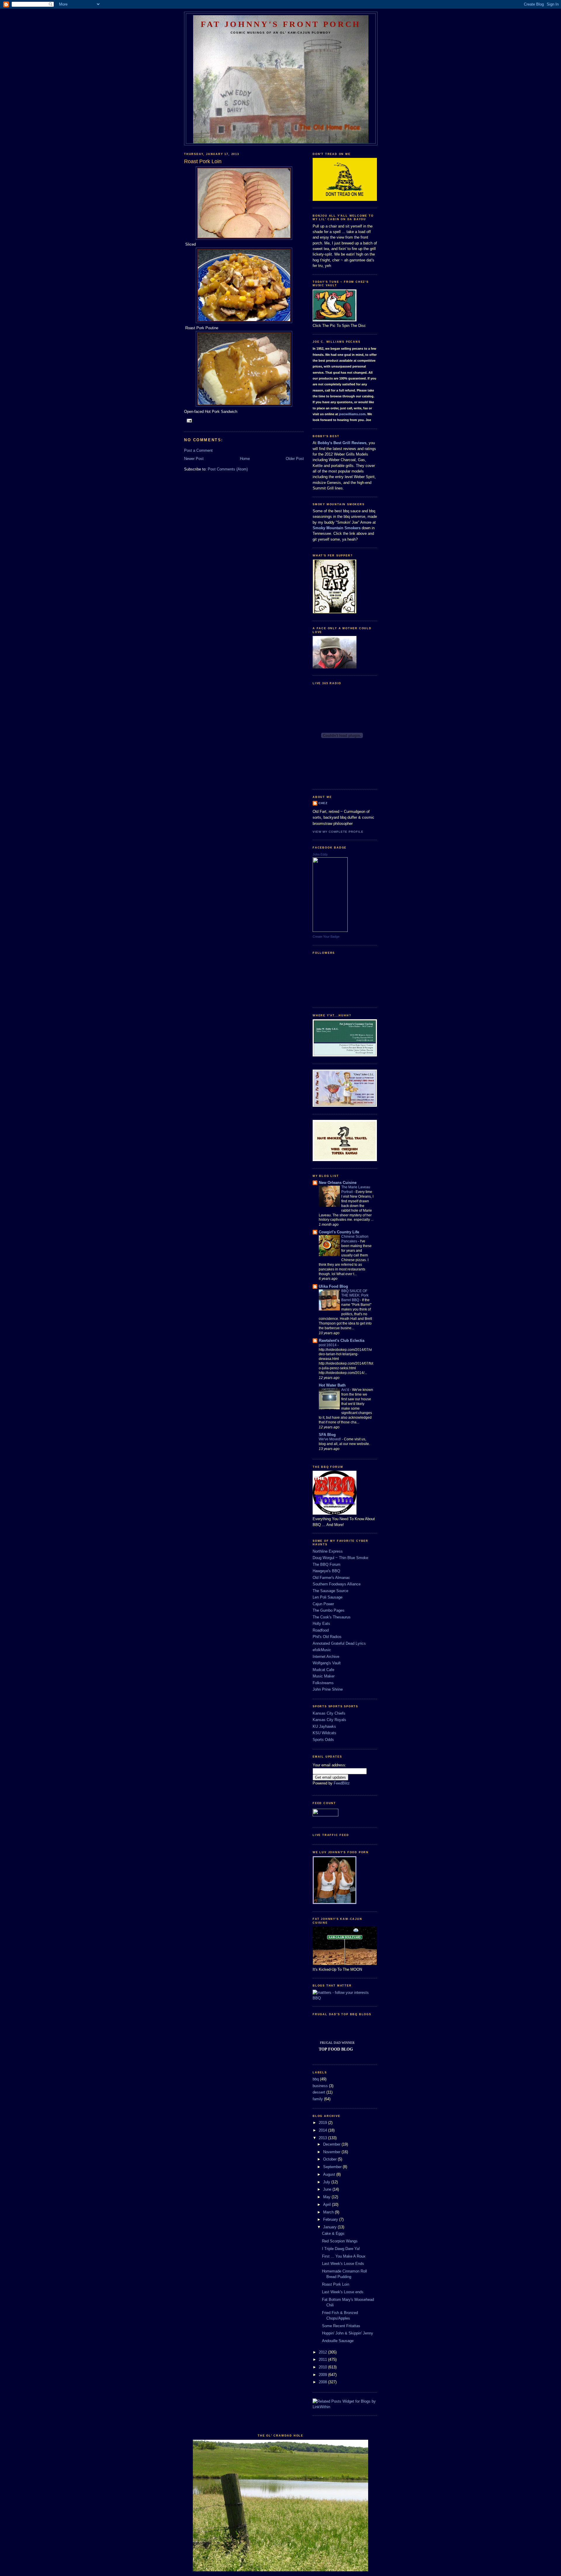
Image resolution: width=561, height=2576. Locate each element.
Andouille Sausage (338, 2341)
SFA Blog (327, 1435)
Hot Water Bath (332, 1385)
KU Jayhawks (324, 1726)
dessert (319, 2092)
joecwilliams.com (352, 414)
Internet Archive (326, 1657)
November (332, 2152)
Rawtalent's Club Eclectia (342, 1340)
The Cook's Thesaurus (332, 1617)
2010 (323, 2367)
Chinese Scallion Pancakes (355, 1239)
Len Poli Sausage (328, 1597)
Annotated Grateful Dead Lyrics (339, 1643)
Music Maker (324, 1676)
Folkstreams (323, 1683)
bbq (316, 2079)
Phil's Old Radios (327, 1637)
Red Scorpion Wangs (340, 2241)
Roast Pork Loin (336, 2284)
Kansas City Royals (329, 1720)
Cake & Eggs (333, 2233)
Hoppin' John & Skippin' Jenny (348, 2333)
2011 (323, 2359)
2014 (323, 2130)
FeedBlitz (342, 1783)
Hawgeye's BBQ (326, 1571)
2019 (323, 2123)
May (327, 2197)
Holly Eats (321, 1624)
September (333, 2167)
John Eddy (320, 854)
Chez (323, 803)
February (331, 2219)
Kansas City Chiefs (329, 1713)
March (329, 2212)
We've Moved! (330, 1439)
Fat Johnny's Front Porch (281, 24)
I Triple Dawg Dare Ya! (341, 2249)
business (320, 2086)
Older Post (295, 459)
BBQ (317, 1998)
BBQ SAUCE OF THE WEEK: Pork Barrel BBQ (355, 1296)
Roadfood (321, 1630)
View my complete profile (338, 832)
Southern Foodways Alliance (337, 1584)
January (330, 2227)
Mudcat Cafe (323, 1670)
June (328, 2189)
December (332, 2144)
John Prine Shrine (328, 1689)
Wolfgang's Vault (327, 1663)
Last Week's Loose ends (343, 2292)
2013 (323, 2138)
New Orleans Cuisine (338, 1183)
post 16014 (328, 1345)
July (327, 2182)
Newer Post (194, 459)
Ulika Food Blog (333, 1286)
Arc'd (346, 1390)
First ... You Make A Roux (344, 2256)
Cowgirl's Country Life (339, 1232)
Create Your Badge (326, 937)
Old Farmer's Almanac (331, 1578)
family (318, 2099)
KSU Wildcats (324, 1733)
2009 (323, 2375)
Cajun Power (323, 1604)
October (330, 2159)
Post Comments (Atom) (228, 469)
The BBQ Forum (327, 1564)
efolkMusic (322, 1650)
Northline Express (328, 1551)
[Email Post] (189, 420)
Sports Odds (323, 1740)
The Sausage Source (330, 1591)
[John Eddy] (330, 931)
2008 (323, 2382)
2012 (323, 2352)
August (330, 2174)
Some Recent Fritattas (341, 2326)
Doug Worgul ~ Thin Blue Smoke (340, 1558)
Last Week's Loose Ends (343, 2264)
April (328, 2205)
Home (245, 459)
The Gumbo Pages (329, 1610)
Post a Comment (198, 450)
